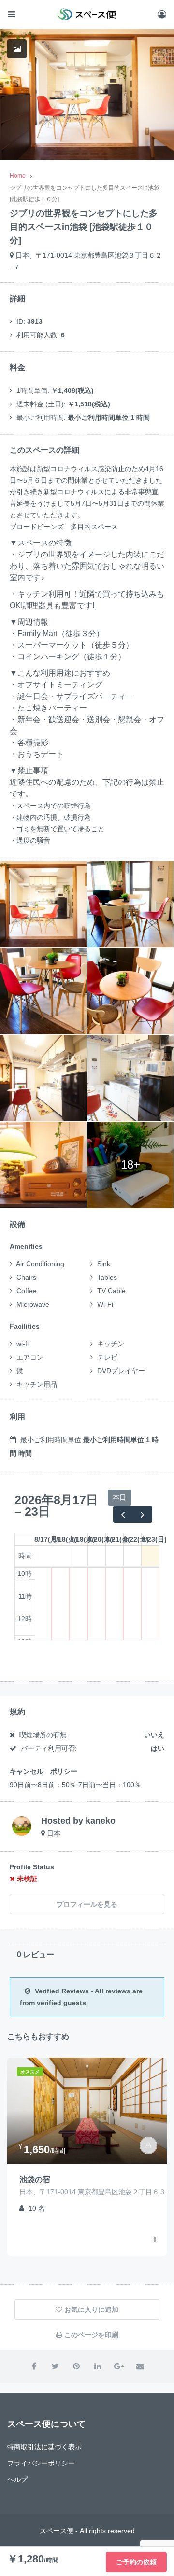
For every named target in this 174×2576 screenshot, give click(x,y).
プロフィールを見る (87, 1904)
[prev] (123, 1514)
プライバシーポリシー (41, 2463)
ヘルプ (17, 2479)
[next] (142, 1514)
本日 (119, 1497)
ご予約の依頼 (136, 2562)
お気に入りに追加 (90, 2310)
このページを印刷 (90, 2335)
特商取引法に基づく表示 (44, 2447)
